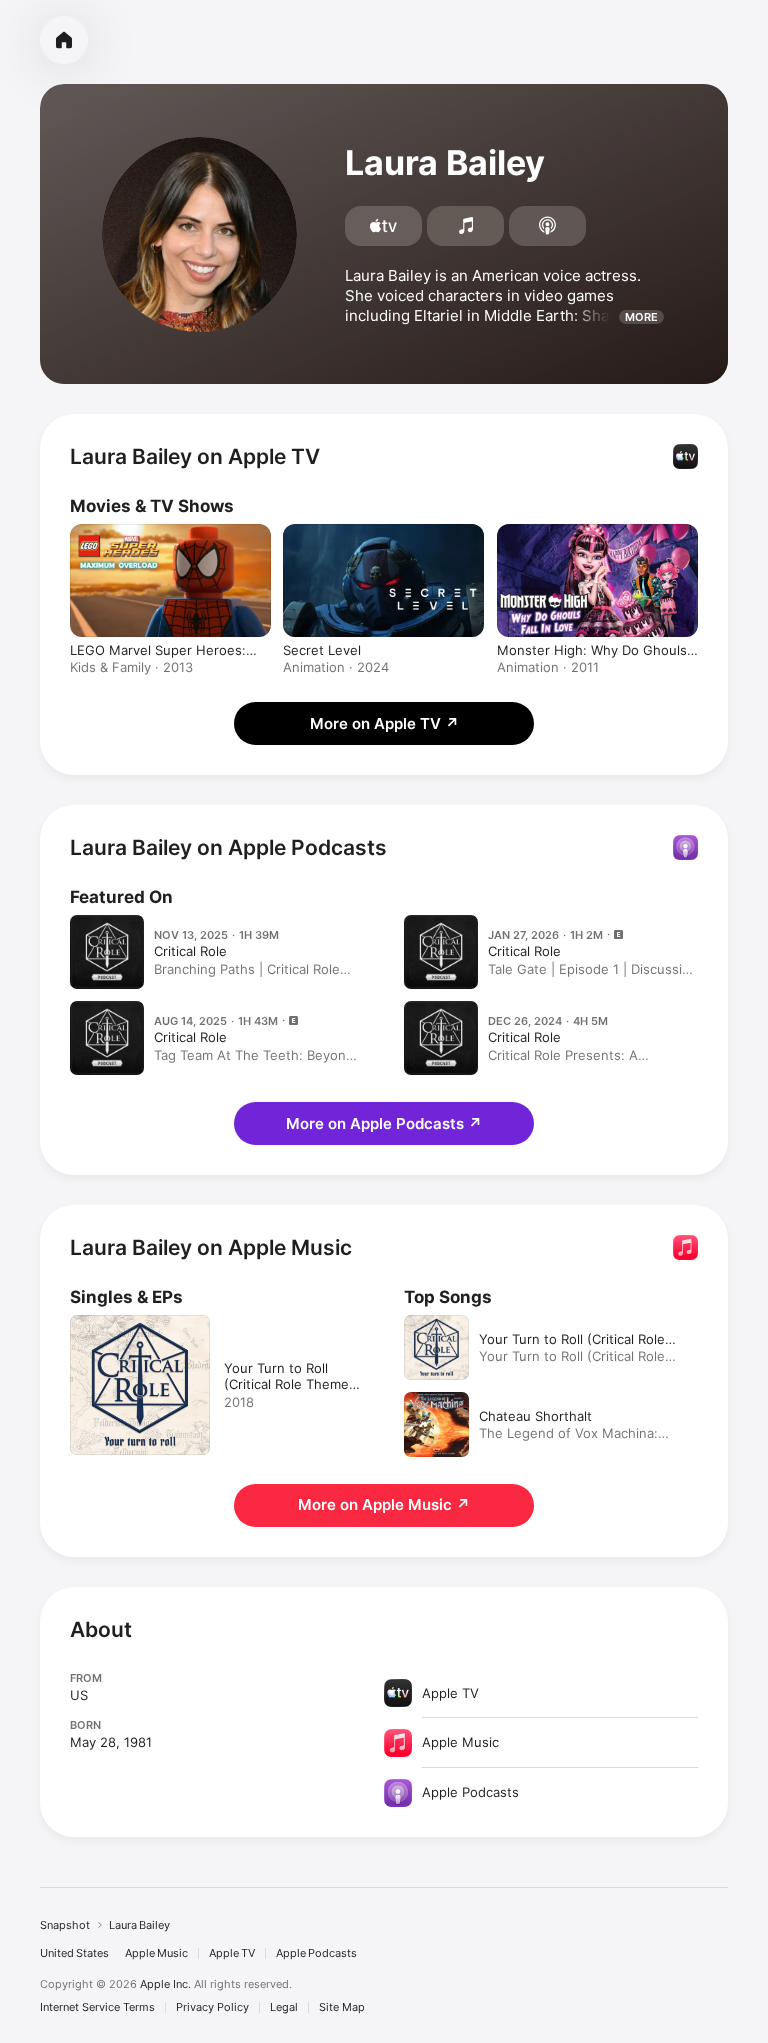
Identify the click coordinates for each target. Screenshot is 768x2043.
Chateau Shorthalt (535, 1416)
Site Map (342, 2007)
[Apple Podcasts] (547, 226)
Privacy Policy (212, 2007)
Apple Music (156, 1953)
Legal (284, 2007)
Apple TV (232, 1953)
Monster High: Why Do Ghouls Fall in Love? (592, 650)
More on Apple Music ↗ (384, 1504)
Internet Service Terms (97, 2007)
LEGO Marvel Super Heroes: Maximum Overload (158, 650)
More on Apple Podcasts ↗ (384, 1123)
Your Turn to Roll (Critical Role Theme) (572, 1339)
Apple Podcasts (316, 1953)
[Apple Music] (465, 226)
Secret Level (322, 650)
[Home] (64, 40)
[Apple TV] (383, 226)
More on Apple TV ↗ (384, 723)
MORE (641, 317)
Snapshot (65, 1925)
